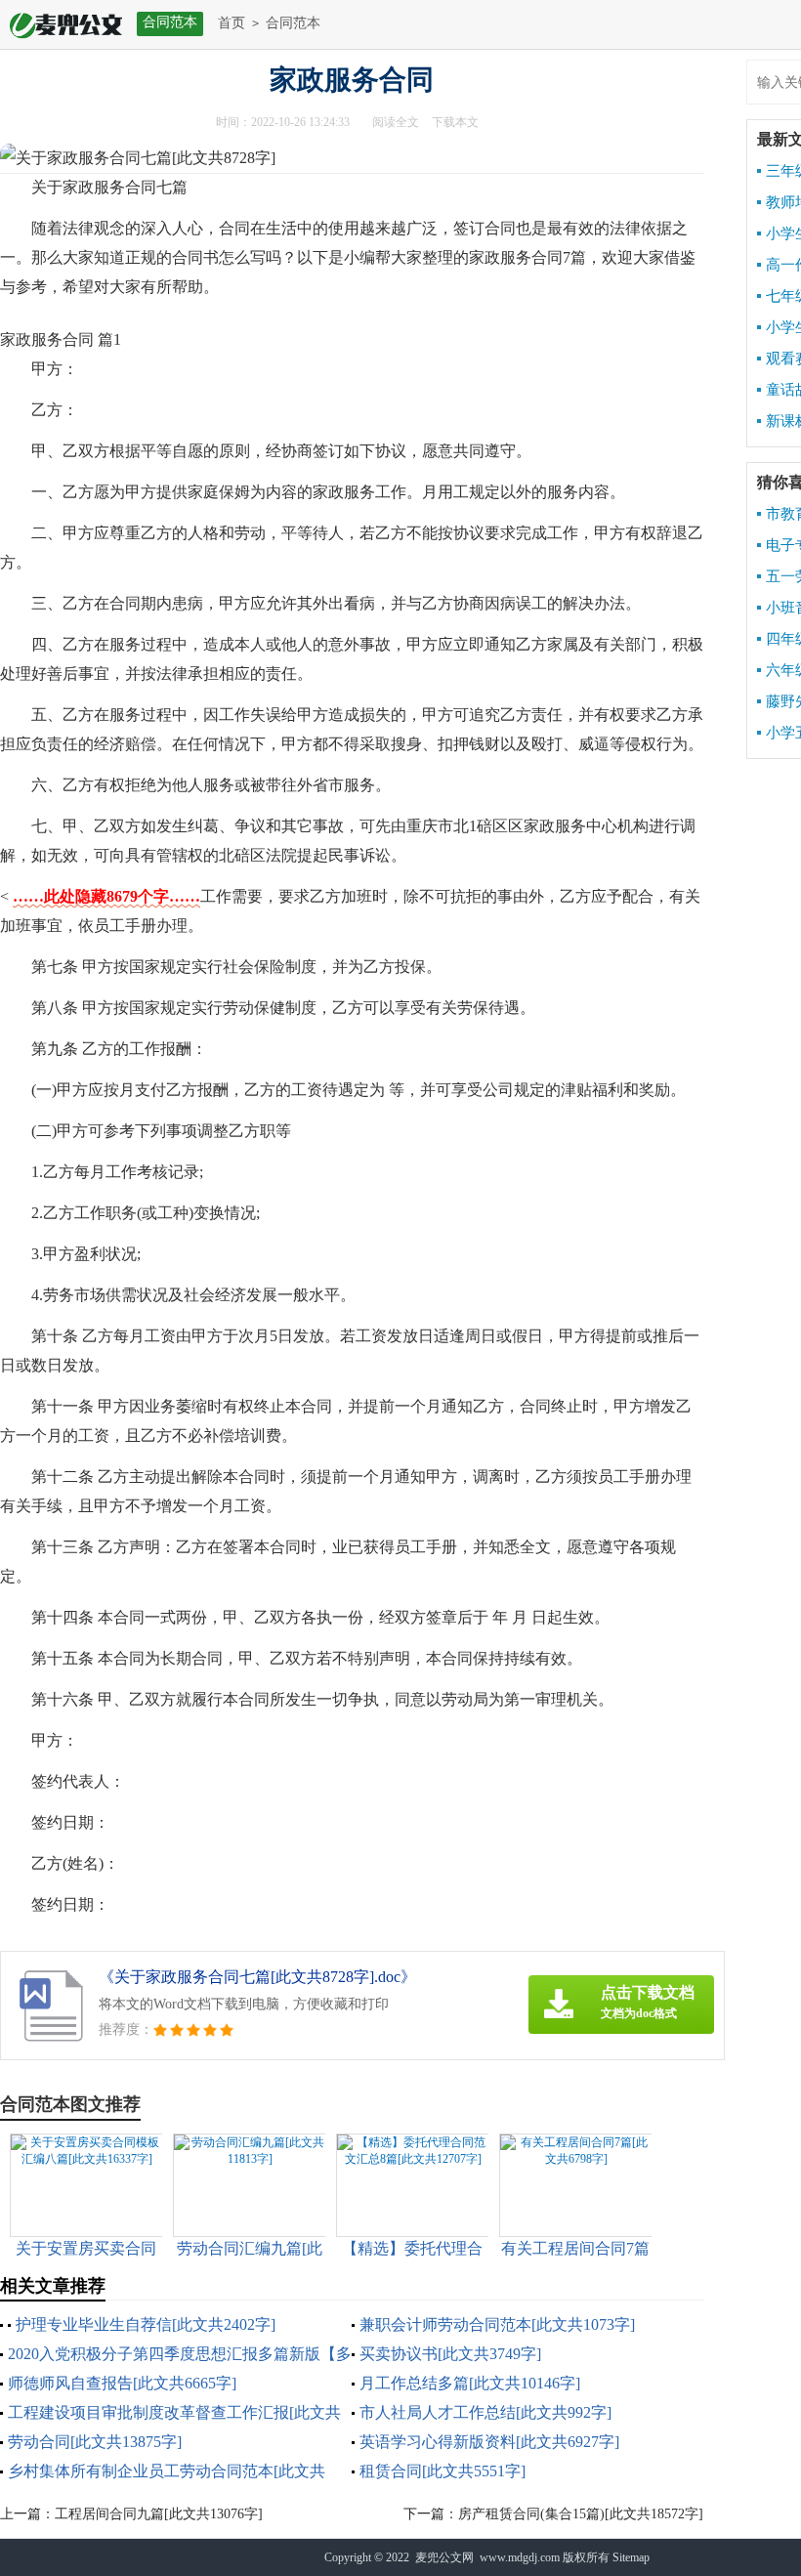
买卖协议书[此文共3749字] (450, 2354)
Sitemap (631, 2557)
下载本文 (455, 122)
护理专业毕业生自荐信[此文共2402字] (146, 2324)
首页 (232, 23)
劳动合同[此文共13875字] (95, 2442)
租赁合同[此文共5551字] (443, 2471)
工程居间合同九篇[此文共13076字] (159, 2514)
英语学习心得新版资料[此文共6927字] (489, 2442)
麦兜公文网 (444, 2557)
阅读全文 (396, 122)
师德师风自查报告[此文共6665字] (122, 2383)
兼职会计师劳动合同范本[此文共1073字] (497, 2324)
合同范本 (293, 23)
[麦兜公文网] (61, 24)
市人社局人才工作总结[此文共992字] (485, 2412)
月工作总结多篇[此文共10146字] (470, 2383)
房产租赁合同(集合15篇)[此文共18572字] (581, 2514)
